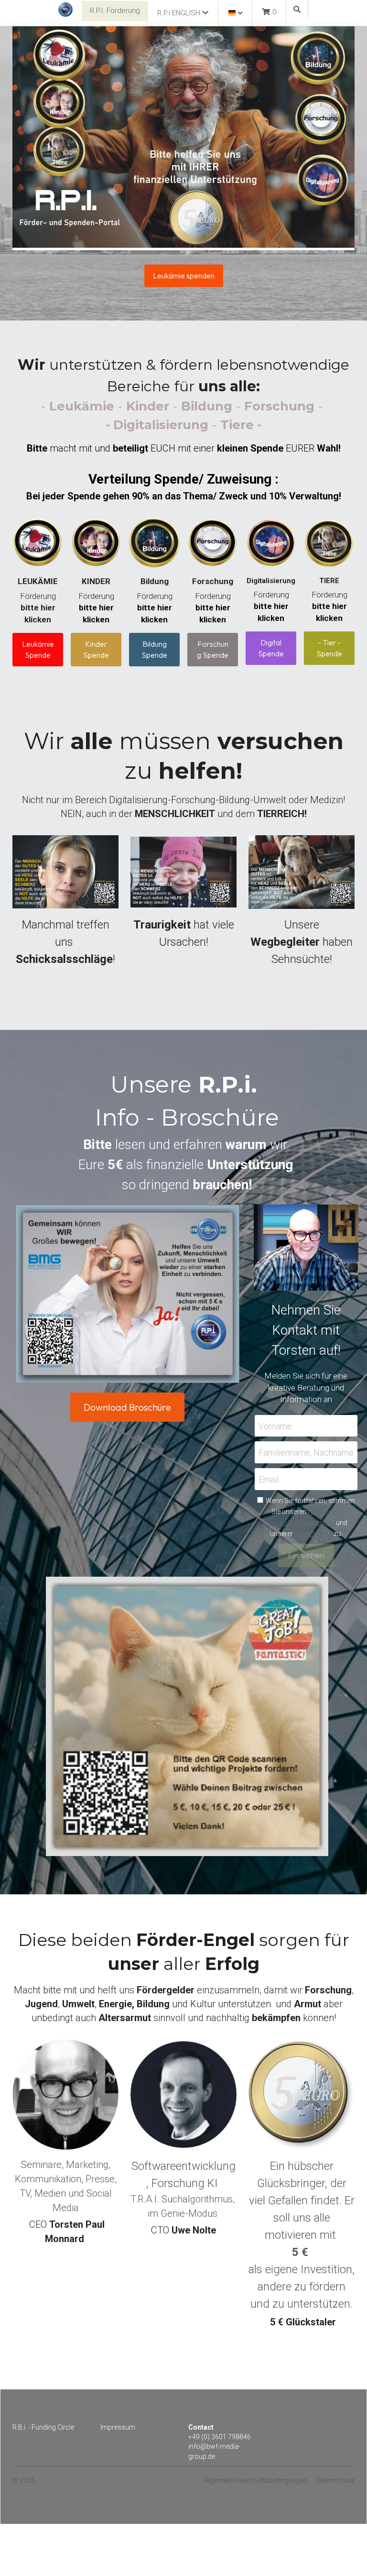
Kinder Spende (96, 649)
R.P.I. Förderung (115, 11)
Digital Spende (271, 648)
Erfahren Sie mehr (97, 2499)
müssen (151, 738)
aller (182, 1943)
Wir (56, 738)
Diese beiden (77, 1919)
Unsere (303, 915)
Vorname (275, 1405)
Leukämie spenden (184, 276)
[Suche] (297, 10)
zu (318, 738)
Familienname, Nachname (306, 1432)
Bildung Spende (154, 649)
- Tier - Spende (329, 648)
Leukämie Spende (38, 649)
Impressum (118, 2406)
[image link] (65, 9)
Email (269, 1458)
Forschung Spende (213, 649)
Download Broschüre (127, 1386)
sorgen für (304, 1919)
